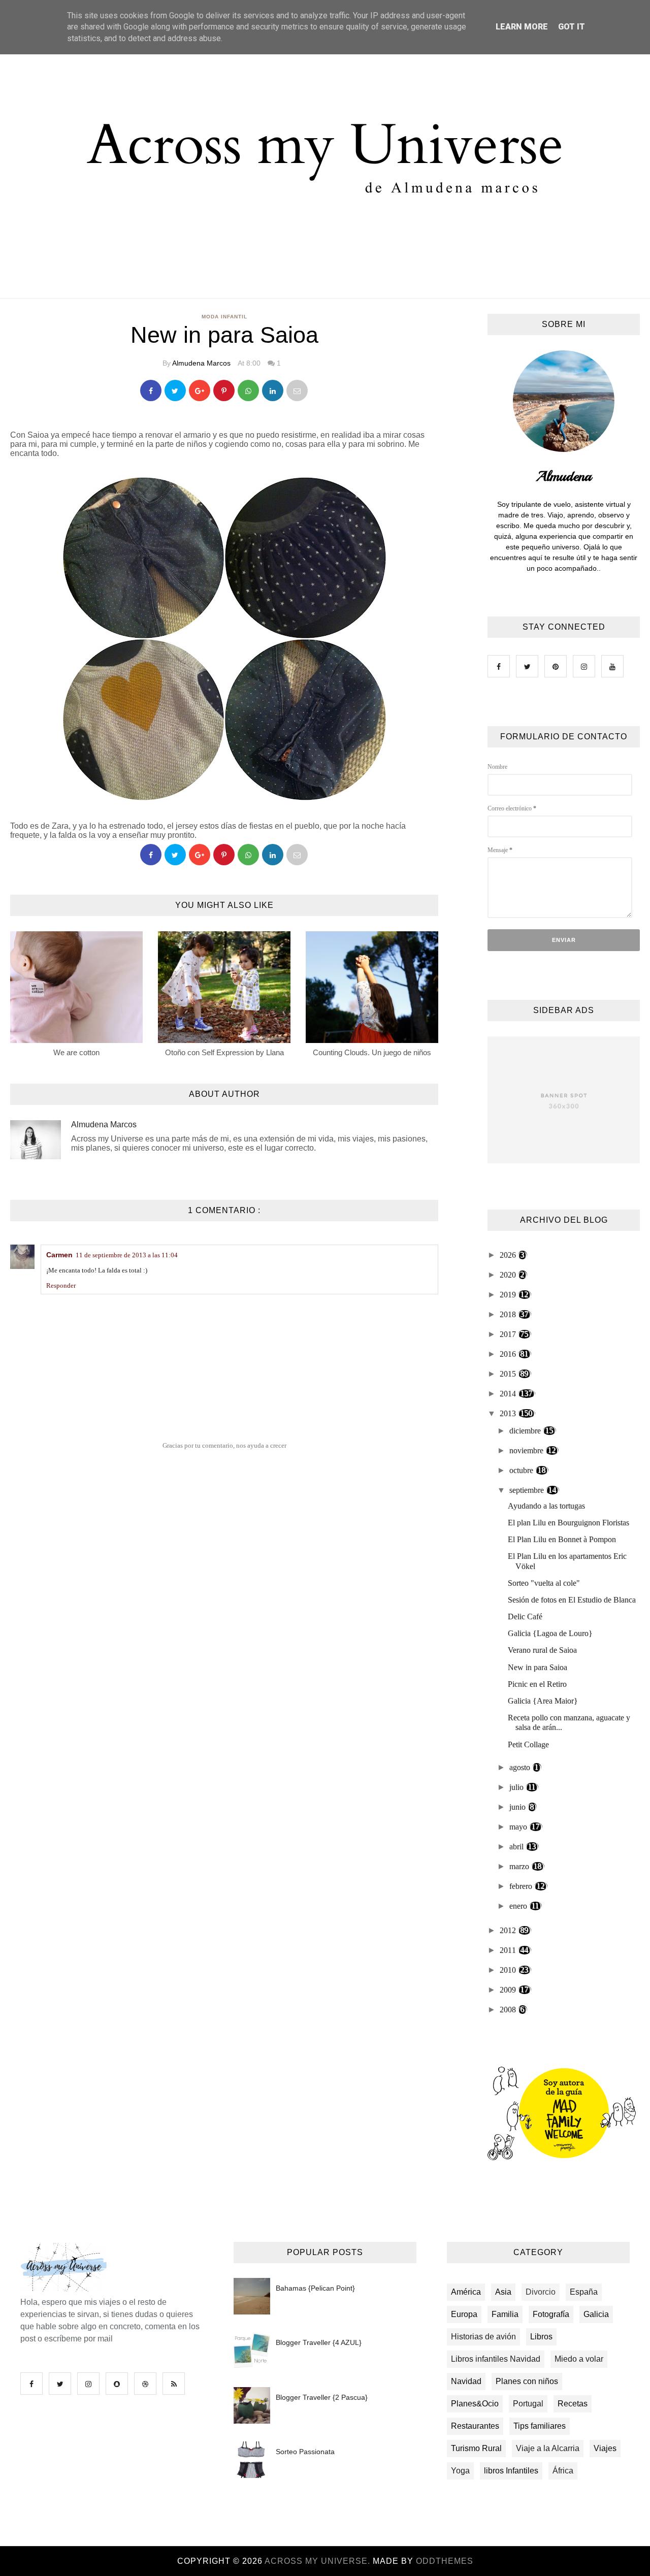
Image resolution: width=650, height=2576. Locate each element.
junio (518, 1807)
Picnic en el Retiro (537, 1684)
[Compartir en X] (175, 390)
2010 (509, 1970)
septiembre (528, 1490)
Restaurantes (475, 2426)
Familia (505, 2314)
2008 (509, 2010)
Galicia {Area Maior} (543, 1701)
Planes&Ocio (475, 2404)
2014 (509, 1394)
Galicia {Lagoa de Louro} (550, 1633)
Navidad (466, 2381)
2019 (509, 1295)
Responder (61, 1285)
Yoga (460, 2471)
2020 (509, 1275)
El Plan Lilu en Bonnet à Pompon (562, 1539)
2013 (509, 1413)
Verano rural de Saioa (542, 1650)
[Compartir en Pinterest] (297, 390)
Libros (541, 2337)
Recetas (573, 2404)
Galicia (596, 2314)
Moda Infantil (224, 317)
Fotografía (551, 2314)
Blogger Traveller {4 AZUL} (319, 2342)
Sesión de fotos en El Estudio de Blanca (572, 1600)
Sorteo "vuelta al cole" (544, 1583)
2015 (509, 1374)
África (563, 2471)
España (584, 2292)
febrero (522, 1886)
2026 (509, 1255)
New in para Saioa (538, 1667)
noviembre (527, 1450)
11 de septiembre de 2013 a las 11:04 (127, 1255)
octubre (522, 1470)
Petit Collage (528, 1744)
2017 (509, 1334)
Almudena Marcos (201, 363)
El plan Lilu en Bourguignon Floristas (568, 1523)
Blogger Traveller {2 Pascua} (322, 2397)
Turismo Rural (476, 2448)
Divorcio (541, 2292)
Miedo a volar (579, 2359)
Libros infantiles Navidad (496, 2359)
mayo (519, 1827)
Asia (503, 2292)
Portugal (528, 2404)
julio (517, 1787)
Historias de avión (483, 2337)
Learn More (522, 27)
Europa (464, 2314)
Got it (572, 27)
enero (519, 1906)
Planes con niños (527, 2381)
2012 (509, 1930)
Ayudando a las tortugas (546, 1506)
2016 (509, 1354)
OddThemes (445, 2561)
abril (517, 1847)
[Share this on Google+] (200, 390)
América (466, 2292)
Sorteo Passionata (305, 2452)
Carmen (59, 1255)
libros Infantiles (511, 2471)
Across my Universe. (319, 2561)
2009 (509, 1990)
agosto (521, 1767)
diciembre (526, 1431)
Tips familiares (540, 2426)
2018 (509, 1314)
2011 (509, 1950)
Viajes (605, 2448)
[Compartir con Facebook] (151, 390)
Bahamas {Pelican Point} (315, 2288)
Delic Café (525, 1617)
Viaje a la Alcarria (548, 2448)
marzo (520, 1866)
